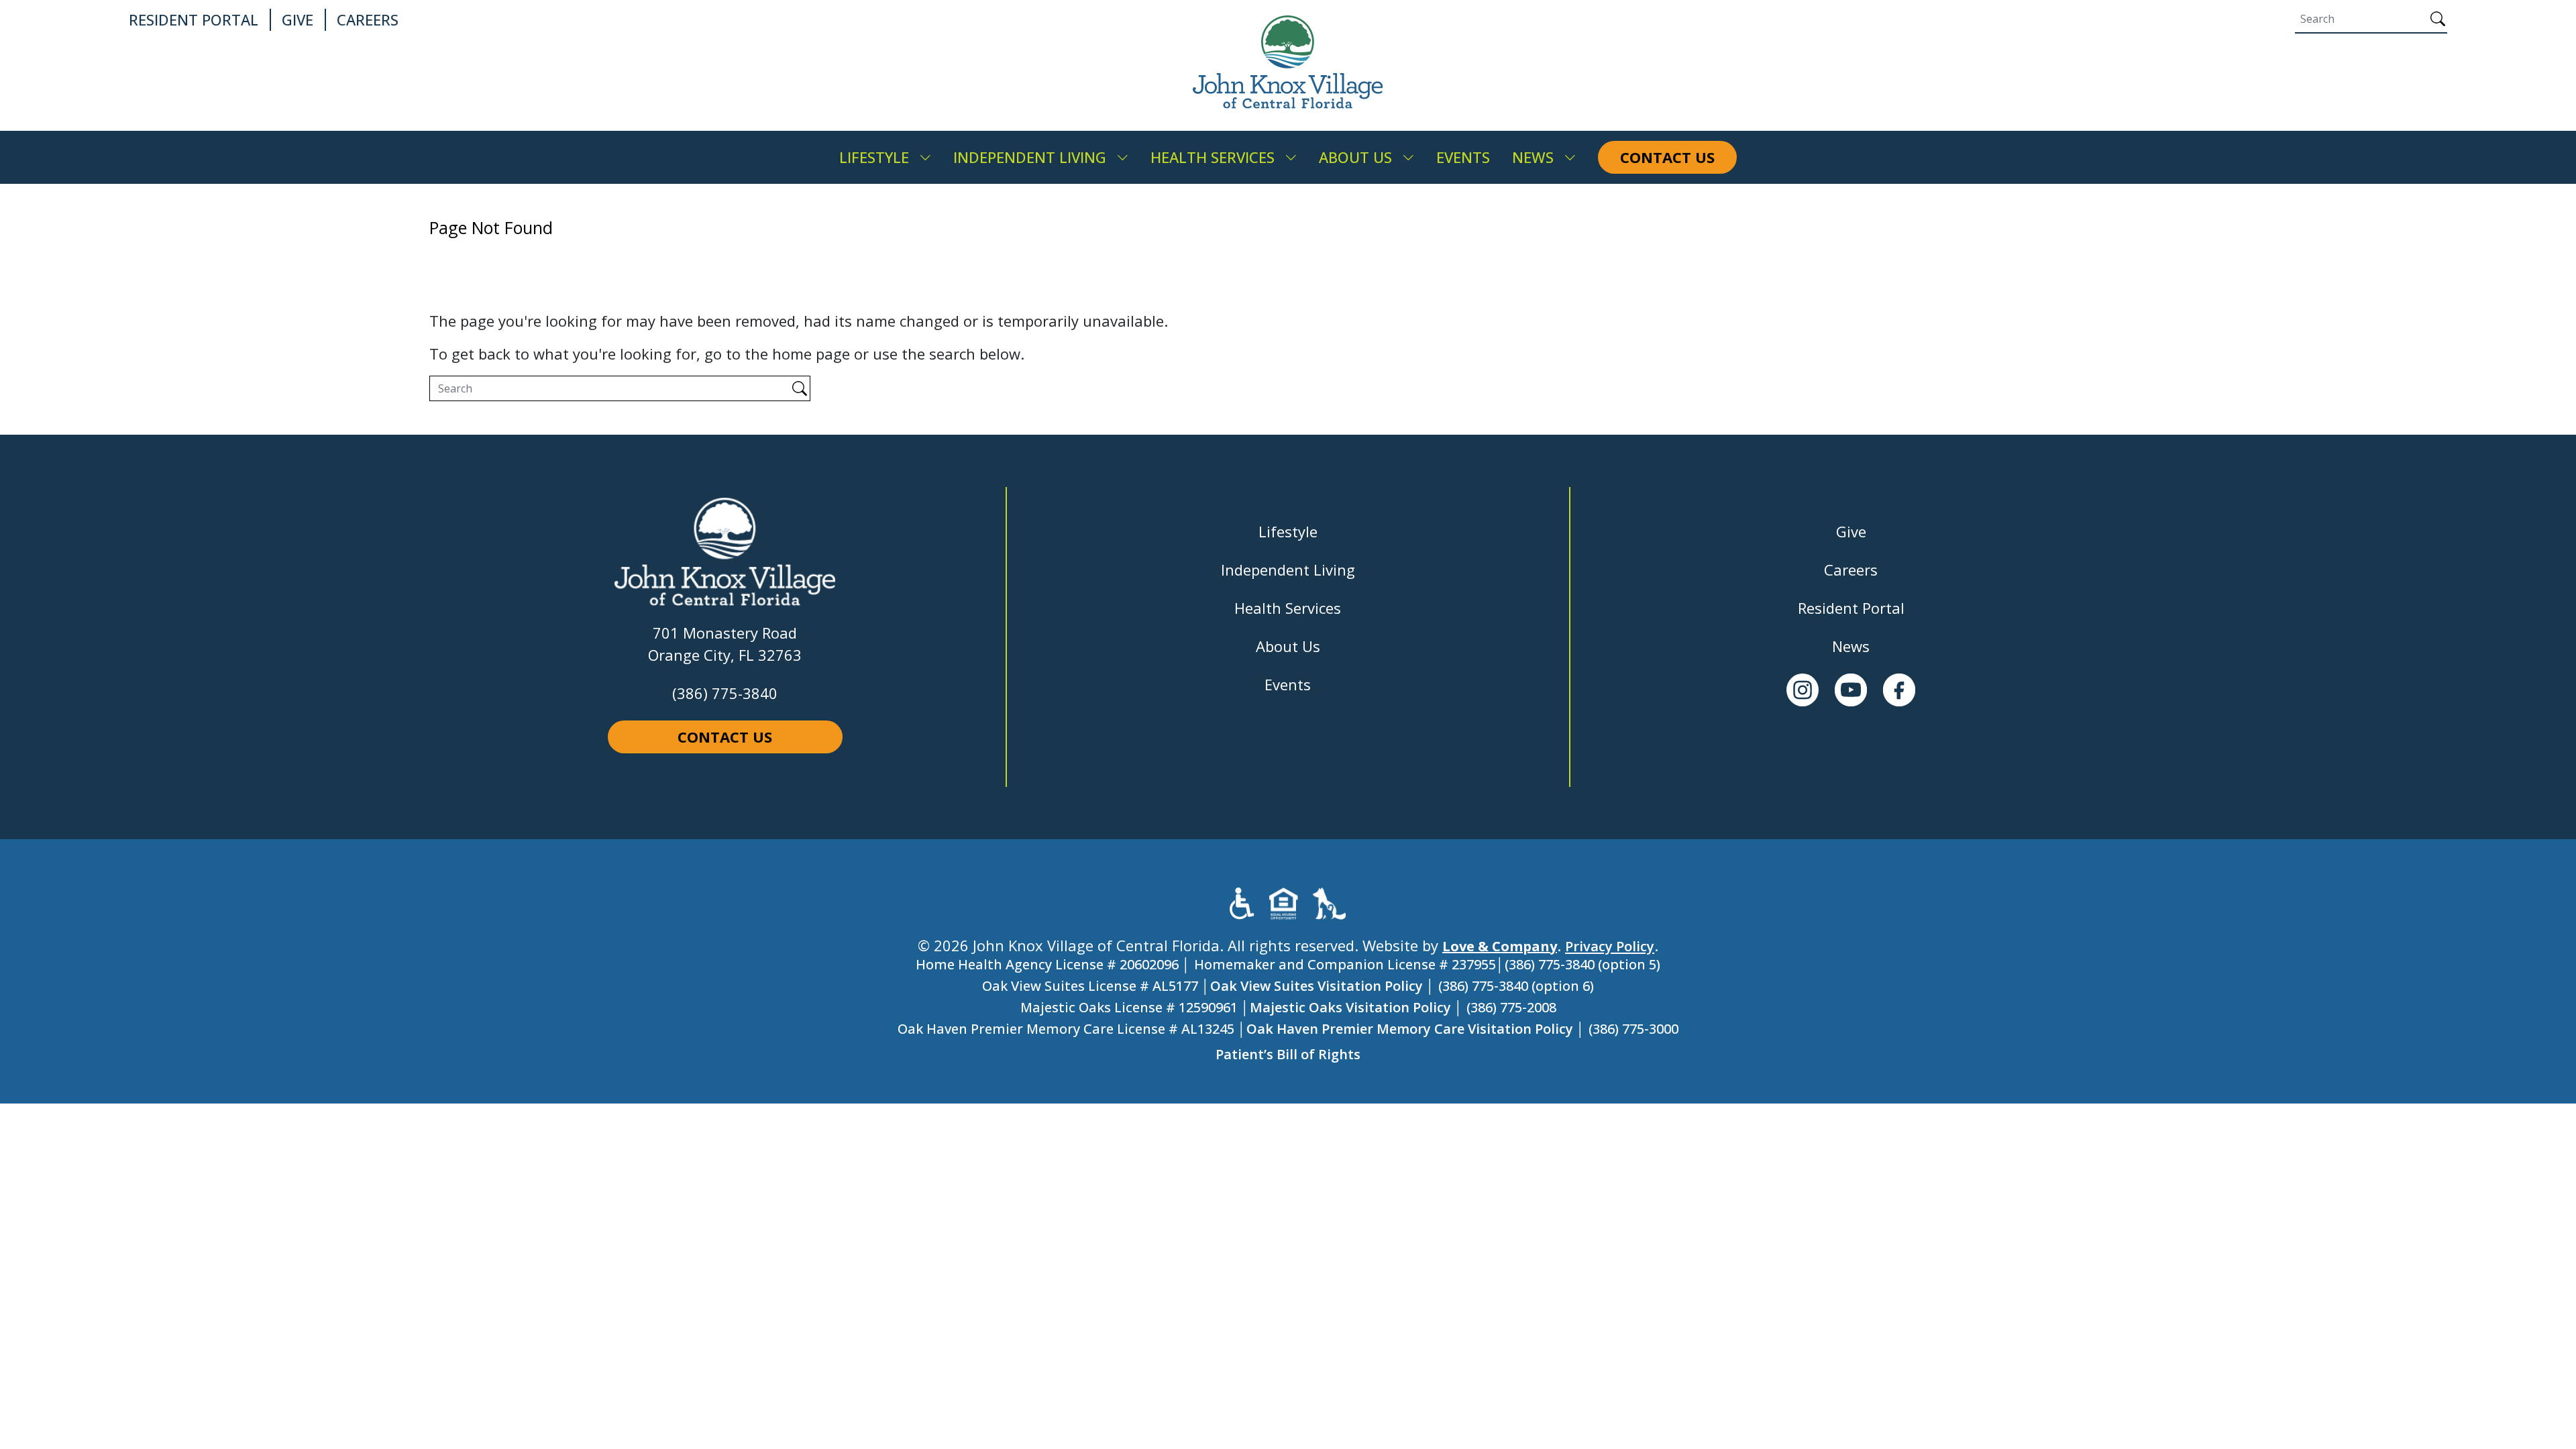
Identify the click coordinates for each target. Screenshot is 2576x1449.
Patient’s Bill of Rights (1288, 1054)
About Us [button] (1355, 157)
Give (1851, 531)
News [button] (1533, 157)
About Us (1288, 646)
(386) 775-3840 (725, 693)
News (1851, 646)
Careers (1851, 570)
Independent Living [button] (1030, 157)
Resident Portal (1851, 608)
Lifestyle (1288, 531)
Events (1288, 684)
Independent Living (1288, 570)
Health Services (1288, 608)
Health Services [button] (1213, 157)
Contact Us (725, 737)
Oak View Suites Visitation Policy (1317, 986)
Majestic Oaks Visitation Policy (1350, 1007)
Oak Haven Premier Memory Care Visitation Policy (1410, 1029)
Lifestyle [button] (874, 157)
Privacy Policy (1610, 946)
